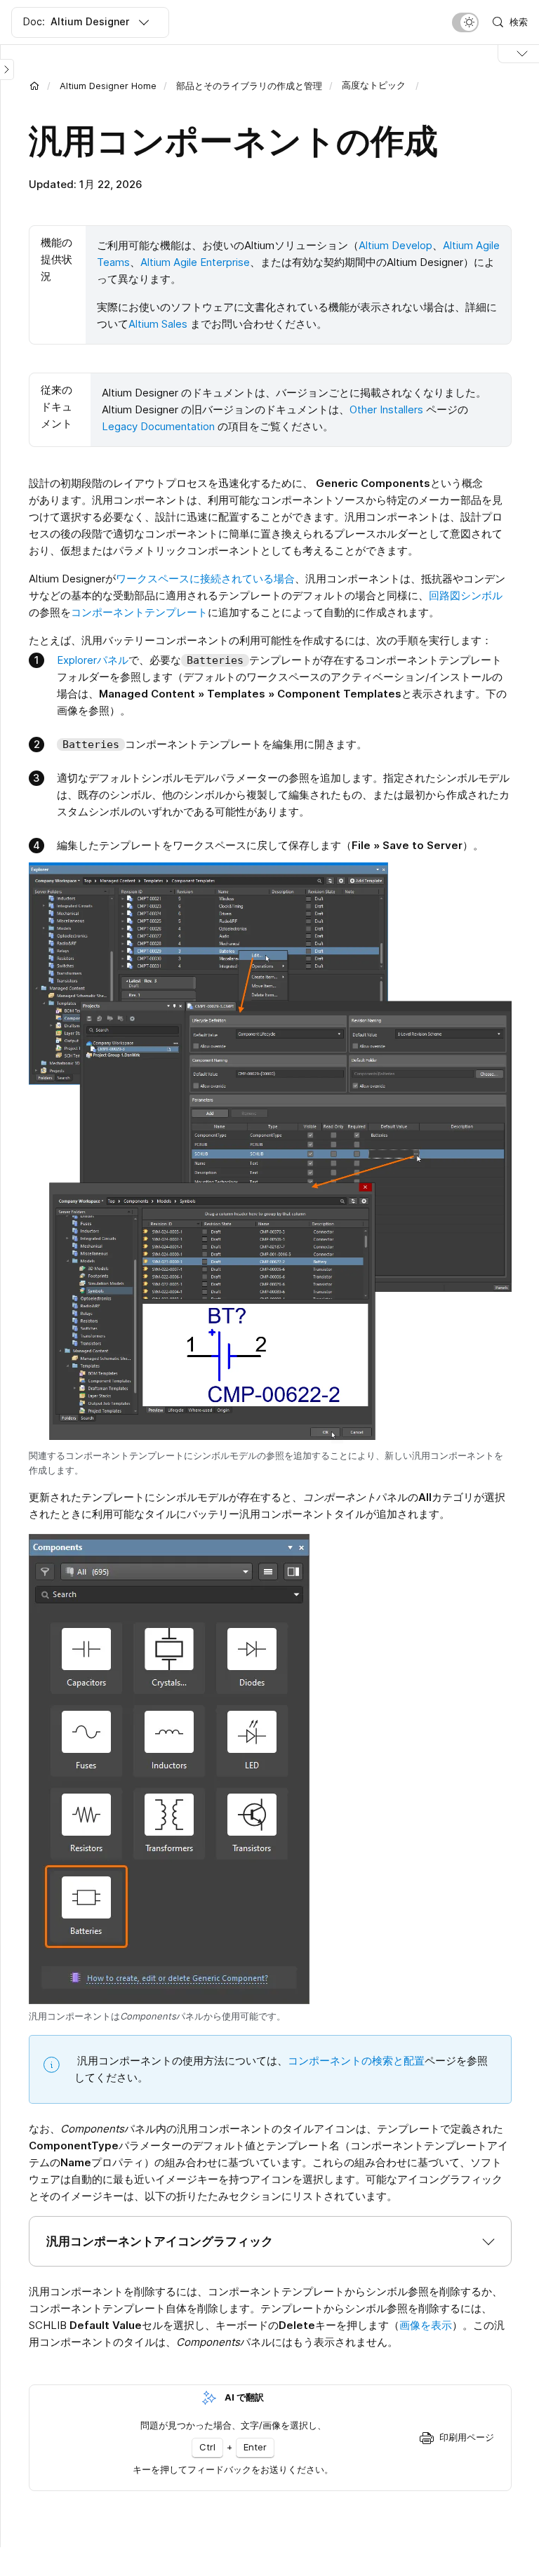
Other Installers (386, 409)
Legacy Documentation (158, 426)
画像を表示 (426, 2325)
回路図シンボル (466, 595)
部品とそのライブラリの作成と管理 (249, 86)
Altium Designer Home (108, 86)
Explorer (77, 660)
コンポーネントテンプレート (139, 612)
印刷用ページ (467, 2437)
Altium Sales (158, 324)
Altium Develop (395, 245)
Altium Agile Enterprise (195, 262)
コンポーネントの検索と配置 (356, 2061)
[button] (270, 2241)
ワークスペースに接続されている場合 (205, 579)
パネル (113, 660)
